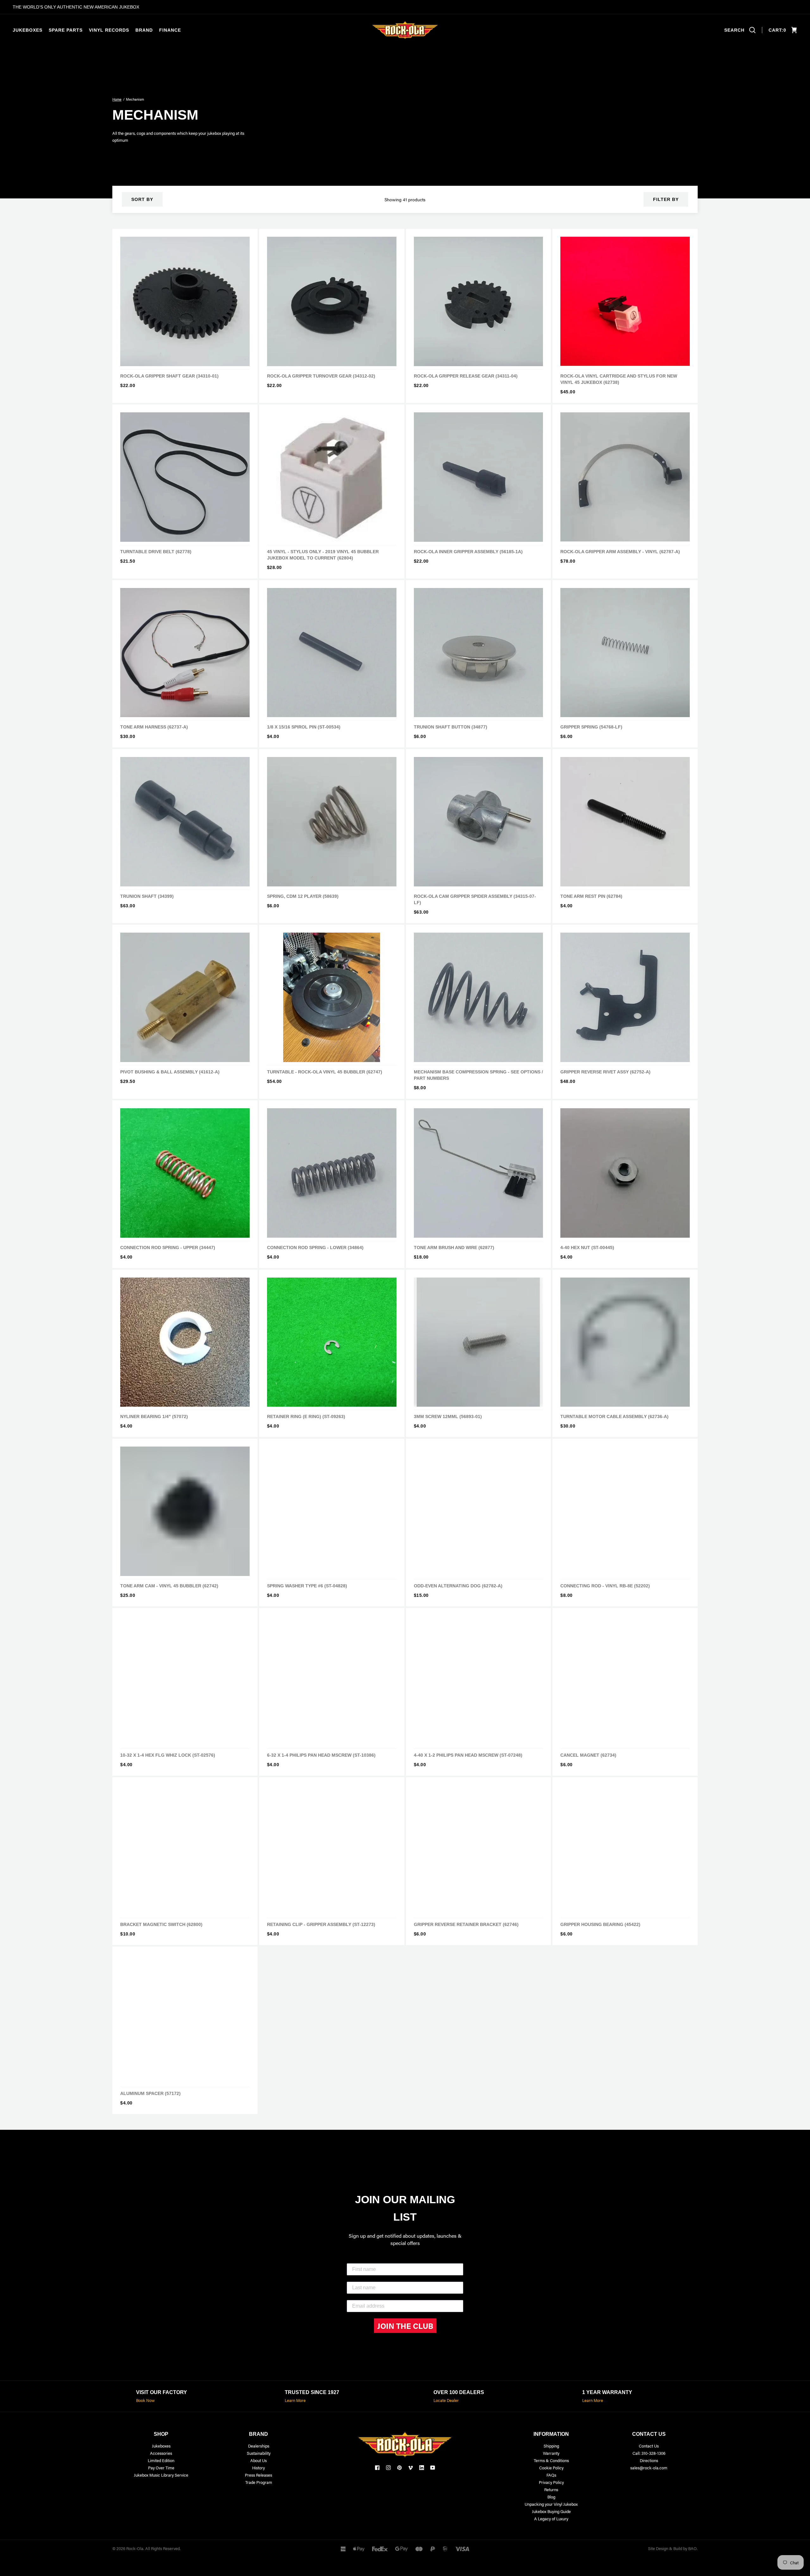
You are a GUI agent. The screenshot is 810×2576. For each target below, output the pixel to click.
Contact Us (649, 2446)
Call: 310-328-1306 (649, 2453)
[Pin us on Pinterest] (399, 2468)
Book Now (145, 2400)
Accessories (161, 2453)
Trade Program (259, 2482)
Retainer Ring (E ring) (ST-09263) (306, 1416)
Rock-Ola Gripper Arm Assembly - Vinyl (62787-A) (620, 552)
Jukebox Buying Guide (551, 2511)
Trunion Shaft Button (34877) (451, 727)
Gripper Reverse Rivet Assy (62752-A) (605, 1072)
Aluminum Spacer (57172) (150, 2093)
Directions (649, 2460)
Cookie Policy (551, 2468)
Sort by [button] (142, 199)
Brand (144, 30)
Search (734, 30)
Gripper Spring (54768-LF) (591, 727)
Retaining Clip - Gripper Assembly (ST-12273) (321, 1924)
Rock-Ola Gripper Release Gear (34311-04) (466, 376)
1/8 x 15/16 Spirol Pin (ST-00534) (304, 727)
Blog (551, 2497)
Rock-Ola (135, 2548)
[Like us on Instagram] (388, 2468)
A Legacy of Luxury (551, 2519)
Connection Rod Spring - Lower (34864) (315, 1247)
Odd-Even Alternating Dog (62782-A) (458, 1586)
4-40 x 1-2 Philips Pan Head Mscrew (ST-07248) (468, 1755)
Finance (170, 30)
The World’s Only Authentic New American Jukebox (76, 7)
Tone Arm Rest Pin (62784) (591, 896)
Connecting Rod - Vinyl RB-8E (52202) (605, 1586)
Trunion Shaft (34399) (147, 896)
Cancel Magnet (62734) (588, 1755)
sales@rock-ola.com (649, 2468)
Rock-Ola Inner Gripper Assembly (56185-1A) (468, 552)
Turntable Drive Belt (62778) (156, 552)
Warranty (551, 2453)
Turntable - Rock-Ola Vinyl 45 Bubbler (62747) (325, 1072)
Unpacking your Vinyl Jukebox (551, 2504)
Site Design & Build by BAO (672, 2548)
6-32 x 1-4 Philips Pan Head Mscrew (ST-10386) (321, 1755)
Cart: (777, 30)
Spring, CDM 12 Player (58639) (303, 896)
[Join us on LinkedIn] (422, 2468)
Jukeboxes (28, 30)
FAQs (551, 2475)
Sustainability (259, 2453)
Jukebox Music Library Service (161, 2475)
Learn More (295, 2400)
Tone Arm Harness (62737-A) (154, 727)
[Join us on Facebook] (377, 2468)
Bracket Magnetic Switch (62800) (161, 1924)
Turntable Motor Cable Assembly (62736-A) (614, 1416)
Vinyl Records (109, 30)
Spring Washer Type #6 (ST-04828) (307, 1586)
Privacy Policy (551, 2482)
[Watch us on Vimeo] (411, 2468)
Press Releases (259, 2475)
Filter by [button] (666, 199)
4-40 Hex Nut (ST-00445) (587, 1247)
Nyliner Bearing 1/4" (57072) (154, 1416)
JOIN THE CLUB (405, 2326)
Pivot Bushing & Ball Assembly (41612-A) (170, 1072)
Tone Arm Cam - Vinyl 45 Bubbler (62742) (169, 1586)
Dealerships (259, 2446)
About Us (259, 2460)
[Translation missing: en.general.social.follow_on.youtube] (433, 2468)
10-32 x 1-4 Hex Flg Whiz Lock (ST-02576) (168, 1755)
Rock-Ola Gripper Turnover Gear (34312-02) (321, 376)
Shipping (551, 2446)
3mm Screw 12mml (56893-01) (448, 1416)
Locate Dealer (446, 2400)
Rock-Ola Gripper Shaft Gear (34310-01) (169, 376)
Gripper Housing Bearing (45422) (600, 1924)
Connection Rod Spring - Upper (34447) (168, 1247)
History (259, 2468)
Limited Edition (161, 2460)
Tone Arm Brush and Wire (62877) (454, 1247)
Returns (551, 2489)
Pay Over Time (161, 2468)
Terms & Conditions (551, 2460)
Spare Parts (66, 30)
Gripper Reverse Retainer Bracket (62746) (466, 1924)
